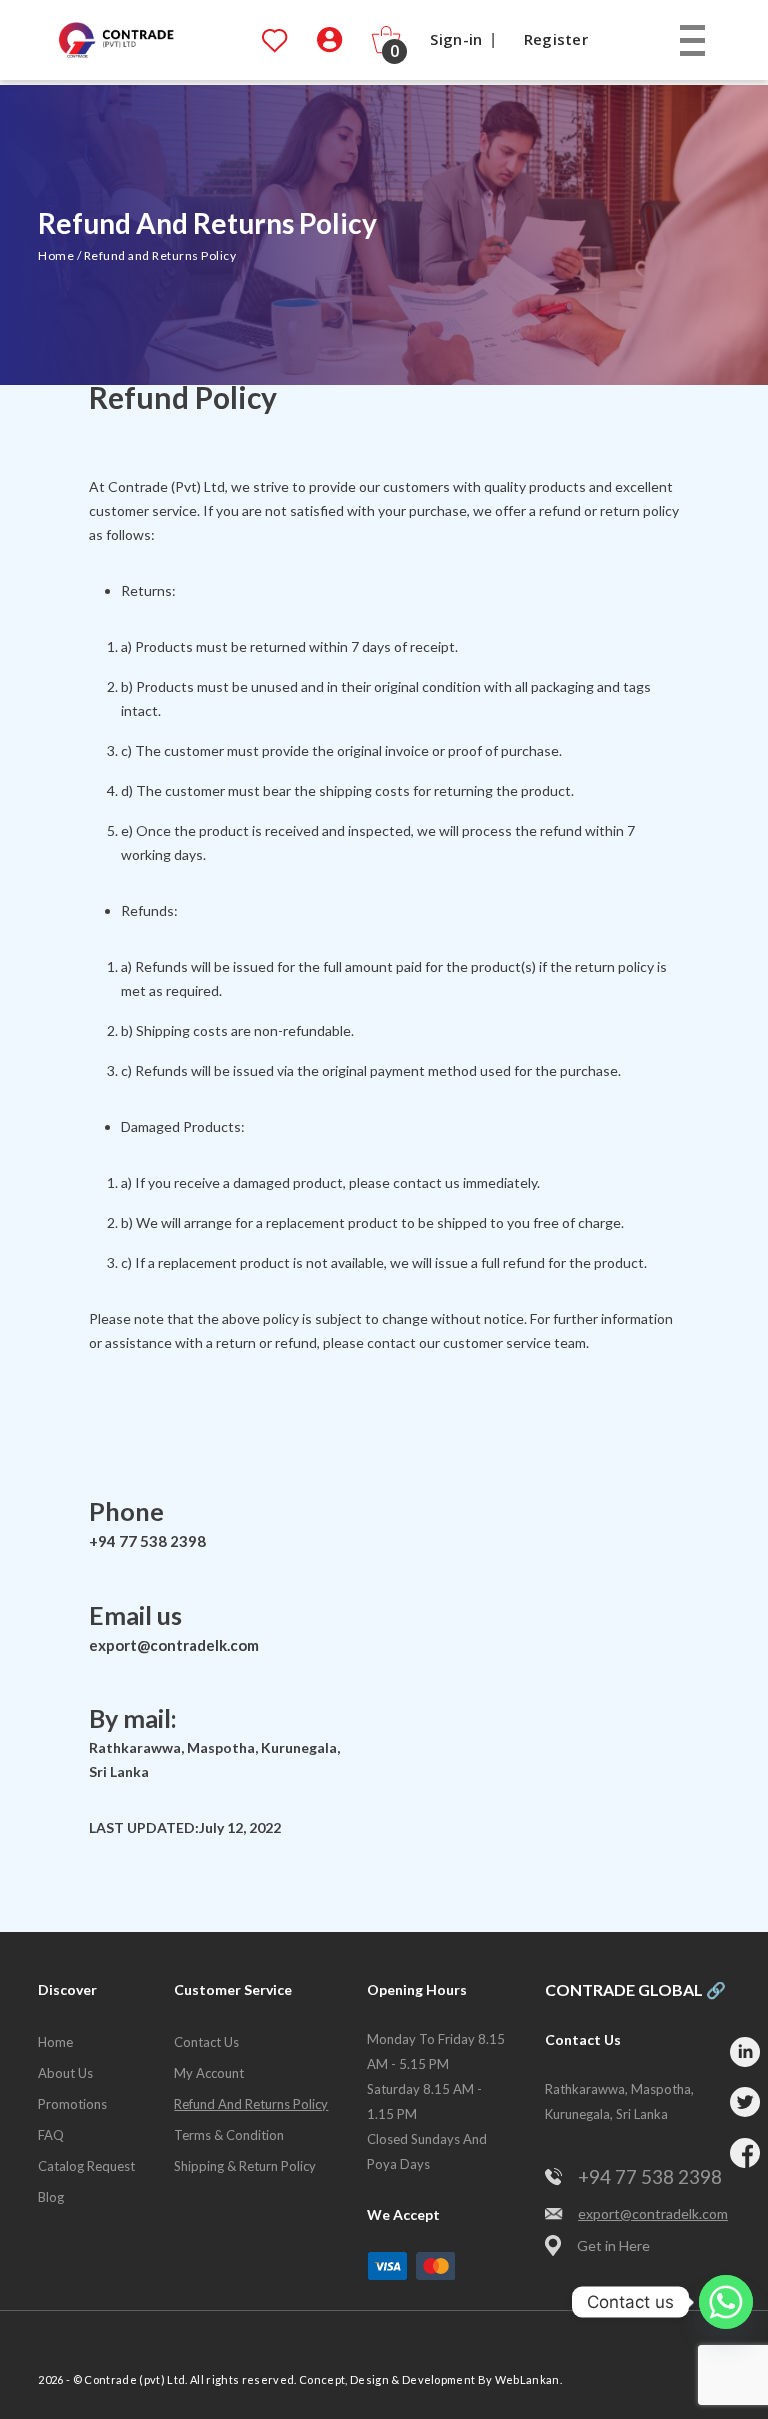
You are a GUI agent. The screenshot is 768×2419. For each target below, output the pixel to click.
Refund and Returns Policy (251, 2104)
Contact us (206, 2042)
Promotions (72, 2104)
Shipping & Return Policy (245, 2166)
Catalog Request (86, 2166)
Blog (51, 2197)
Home (56, 255)
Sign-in (456, 39)
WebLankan (527, 2379)
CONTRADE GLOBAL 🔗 (635, 1989)
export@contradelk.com (174, 1645)
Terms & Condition (229, 2135)
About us (65, 2073)
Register (556, 39)
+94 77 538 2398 (147, 1541)
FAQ (51, 2135)
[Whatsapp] (726, 2302)
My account (209, 2073)
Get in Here (613, 2245)
